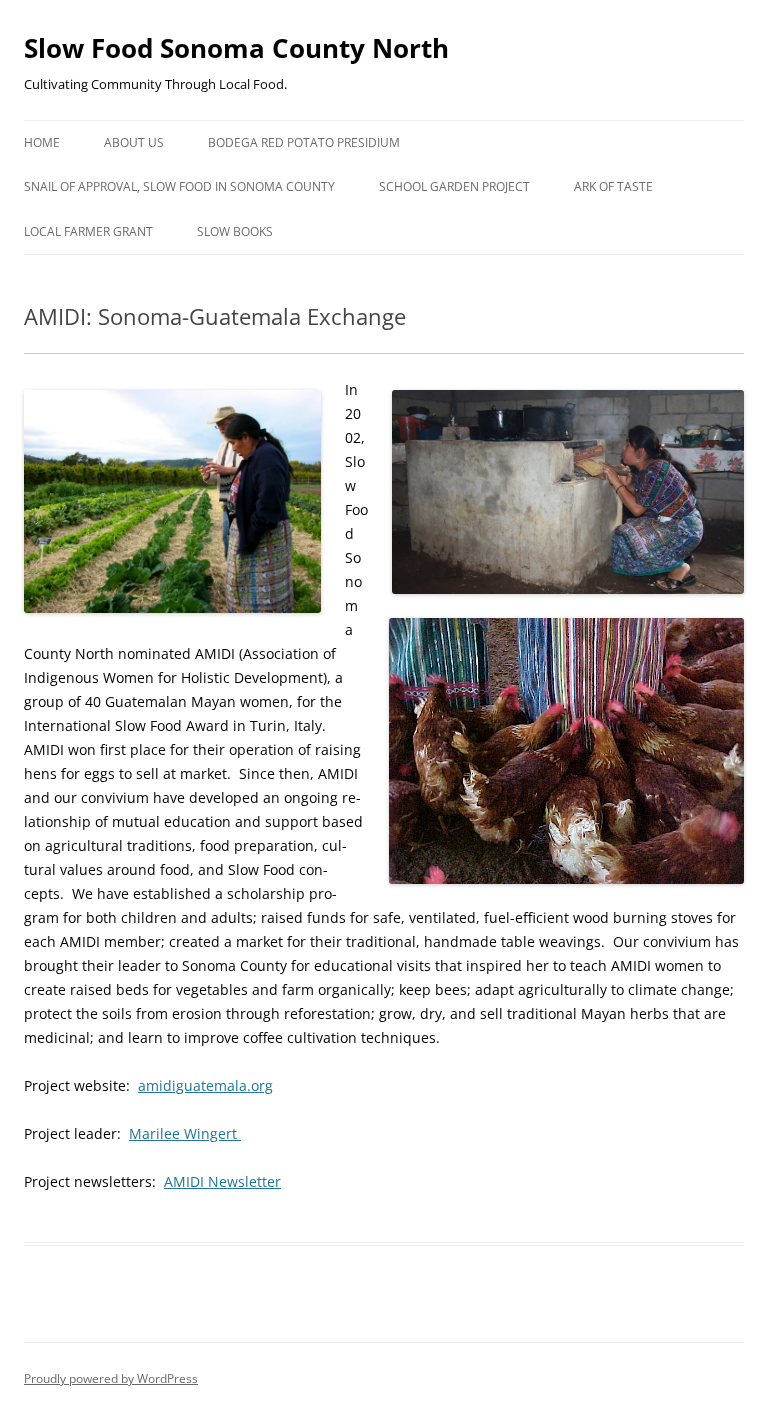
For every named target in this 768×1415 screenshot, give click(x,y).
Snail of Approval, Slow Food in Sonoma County (179, 186)
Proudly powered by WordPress (111, 1378)
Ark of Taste (613, 186)
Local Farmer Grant (88, 231)
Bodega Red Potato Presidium (304, 142)
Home (42, 142)
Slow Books (235, 231)
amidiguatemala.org (205, 1085)
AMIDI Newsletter (222, 1181)
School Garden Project (454, 186)
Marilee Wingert (185, 1133)
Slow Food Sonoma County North (236, 48)
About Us (134, 142)
